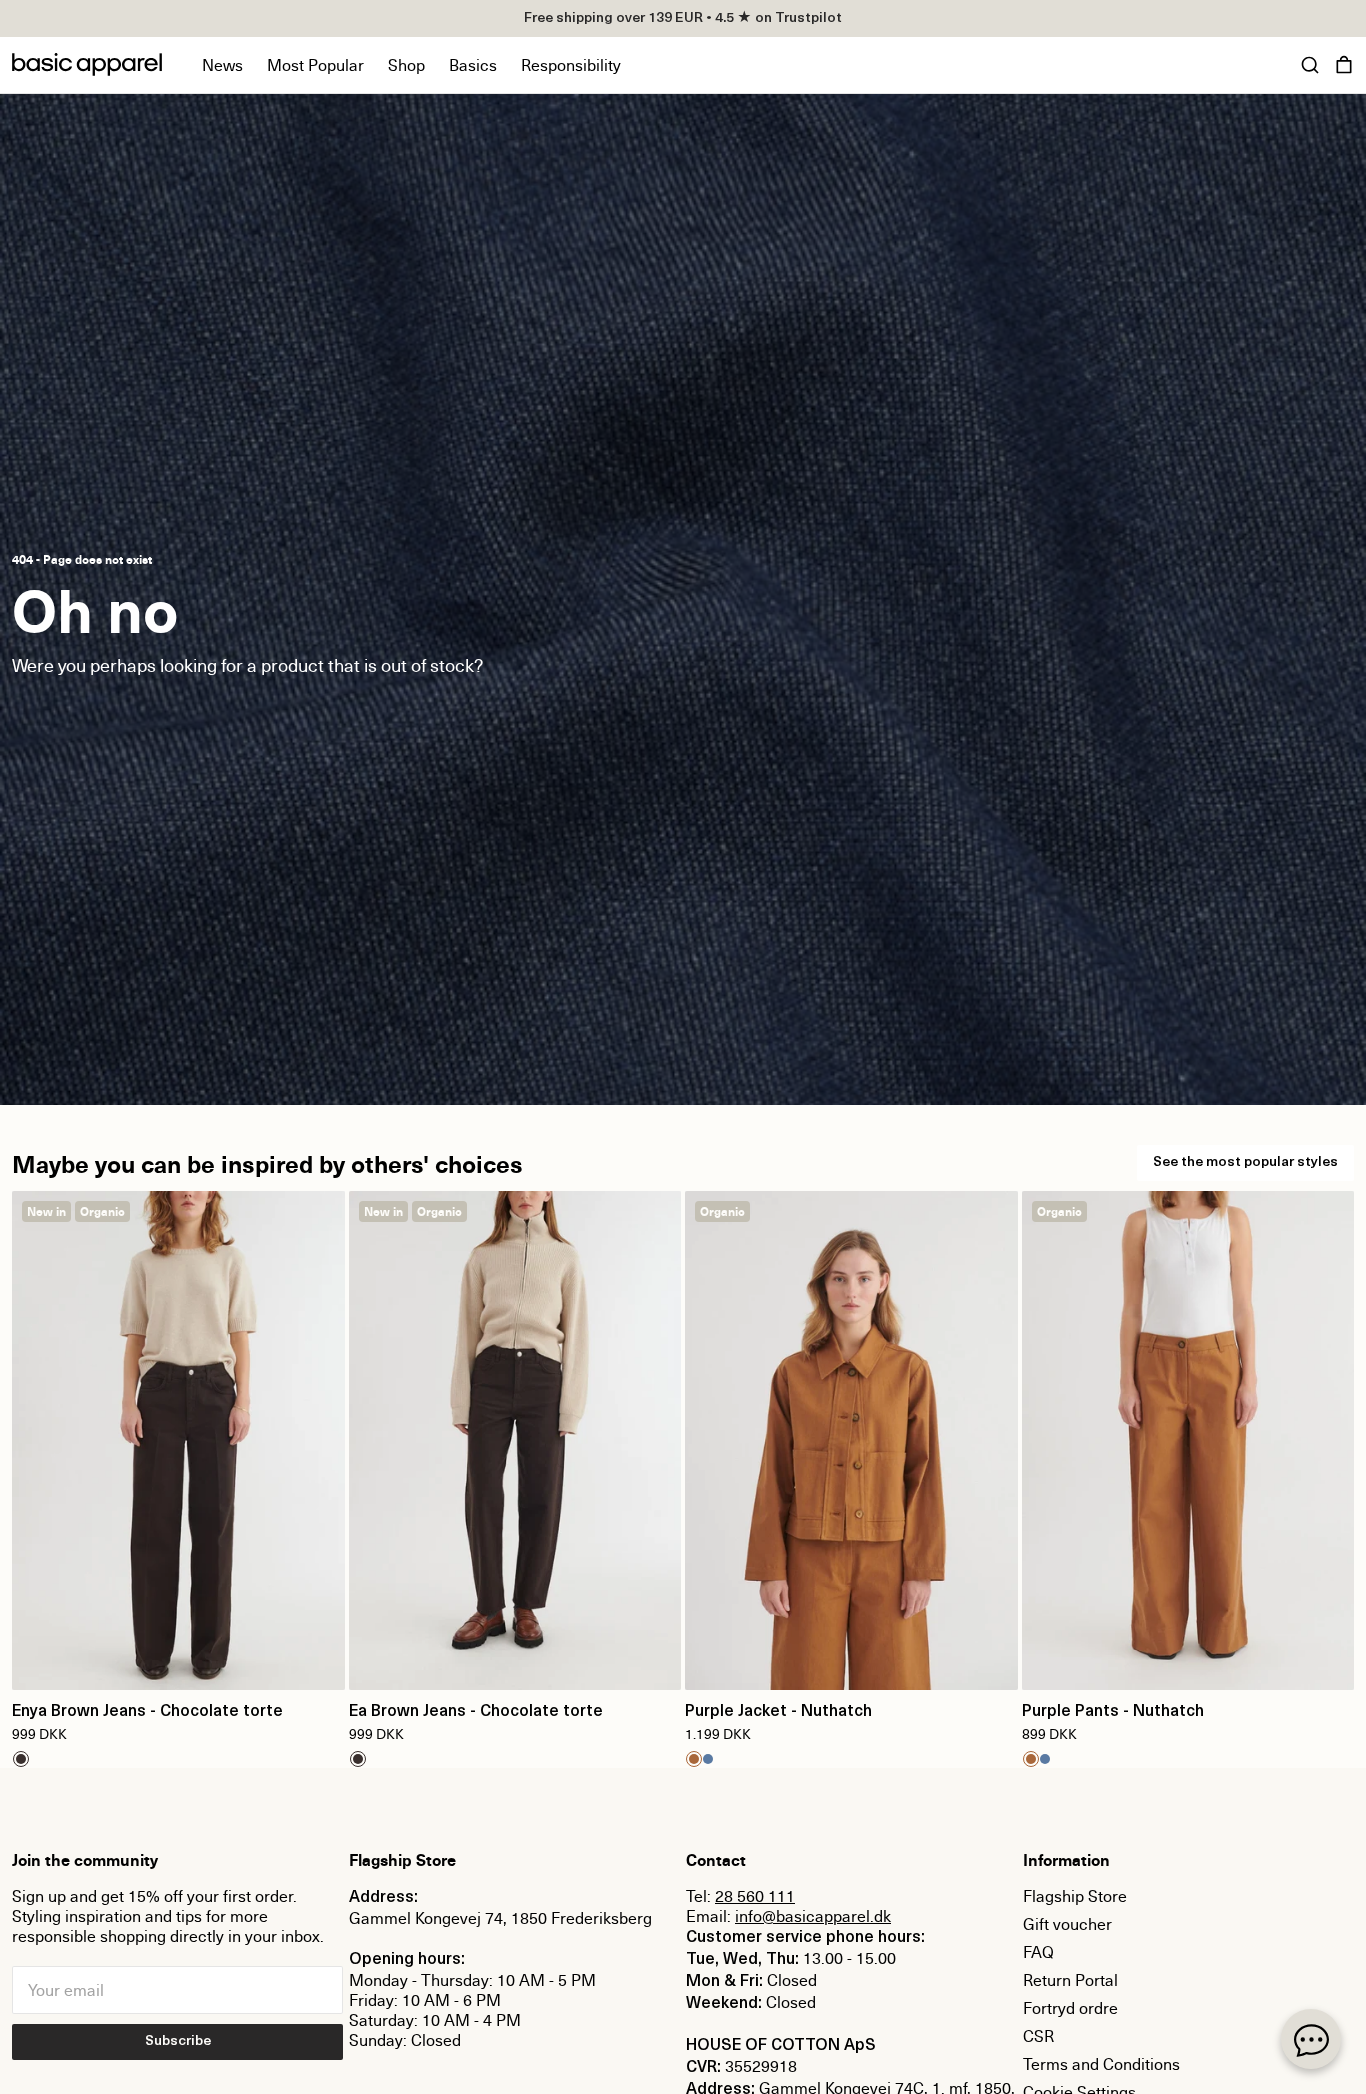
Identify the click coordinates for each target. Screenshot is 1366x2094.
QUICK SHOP (178, 1662)
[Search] (1310, 65)
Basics (473, 65)
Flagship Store (1075, 1896)
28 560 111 (755, 1896)
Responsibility (571, 65)
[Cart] (1344, 65)
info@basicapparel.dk (813, 1916)
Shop (406, 65)
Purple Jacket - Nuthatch (778, 1712)
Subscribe (178, 2041)
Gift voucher (1067, 1924)
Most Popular (315, 65)
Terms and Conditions (1101, 2064)
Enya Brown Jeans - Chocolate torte (147, 1712)
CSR (1038, 2036)
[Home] (87, 64)
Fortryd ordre (1070, 2008)
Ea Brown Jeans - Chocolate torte (476, 1712)
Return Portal (1070, 1980)
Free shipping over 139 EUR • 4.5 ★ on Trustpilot (683, 18)
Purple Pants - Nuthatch (1113, 1712)
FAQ (1038, 1952)
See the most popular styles (1245, 1162)
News (222, 65)
